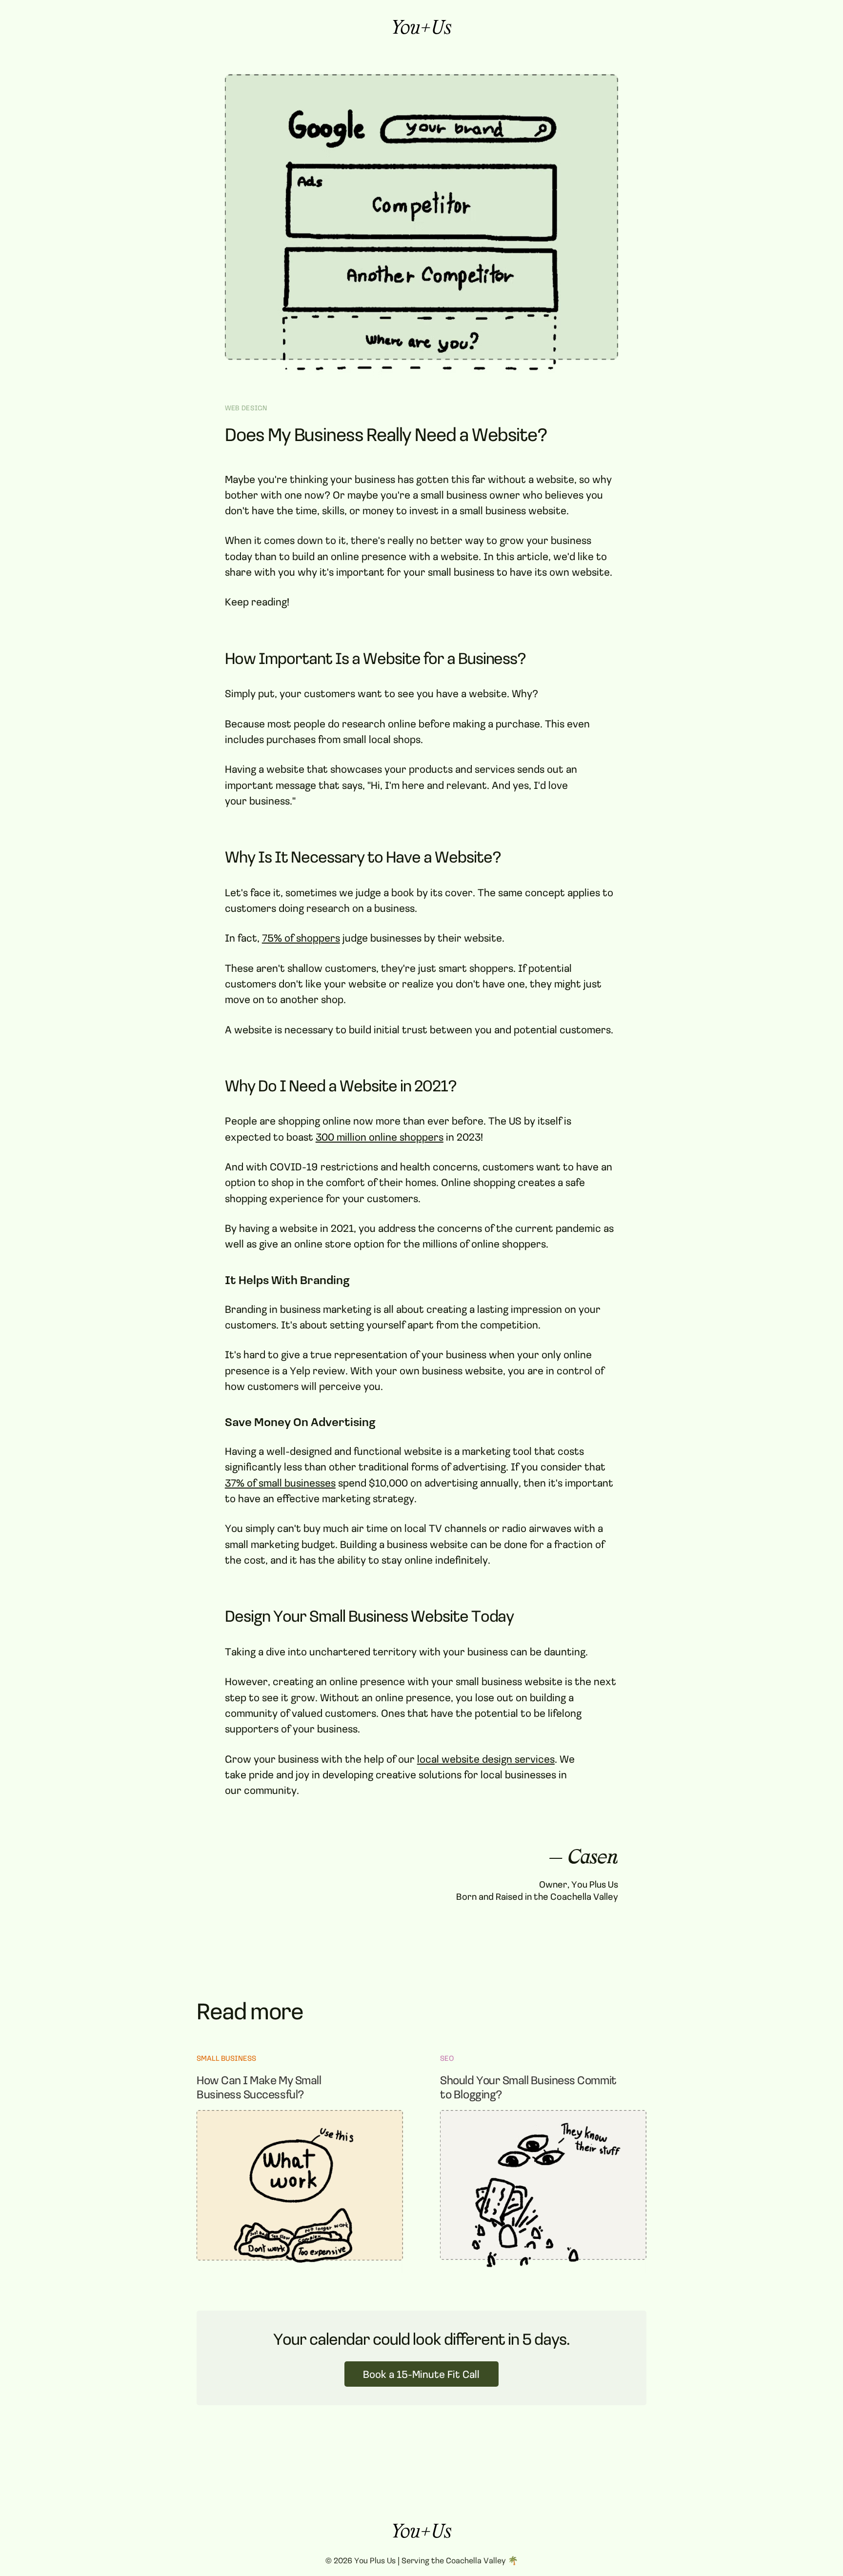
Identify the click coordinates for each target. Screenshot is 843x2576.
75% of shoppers (301, 937)
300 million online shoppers (380, 1137)
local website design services (486, 1759)
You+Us (421, 30)
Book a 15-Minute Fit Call (421, 2374)
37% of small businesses (280, 1482)
